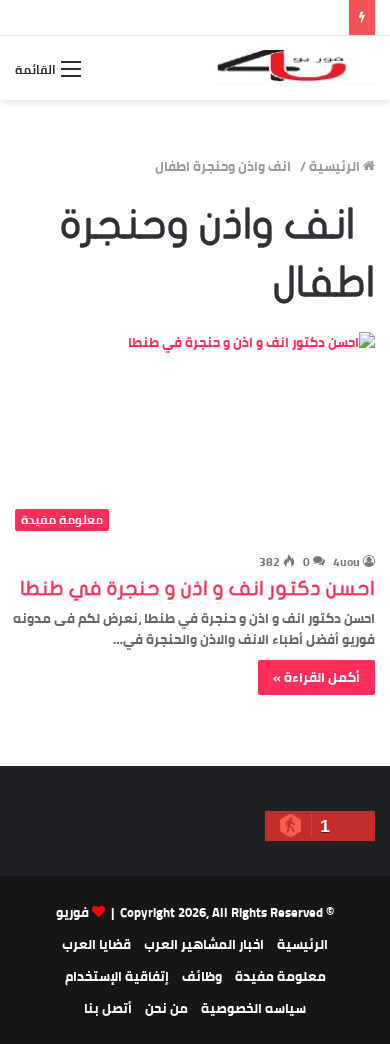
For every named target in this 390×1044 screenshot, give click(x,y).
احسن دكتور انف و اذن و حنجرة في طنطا (197, 588)
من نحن (166, 1008)
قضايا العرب (96, 944)
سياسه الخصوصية (253, 1008)
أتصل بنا (108, 1008)
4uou (346, 561)
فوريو (72, 912)
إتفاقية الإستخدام (117, 976)
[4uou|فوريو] (295, 68)
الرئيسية (336, 166)
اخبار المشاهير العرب (204, 944)
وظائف (202, 976)
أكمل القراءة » (316, 677)
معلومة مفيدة (280, 976)
